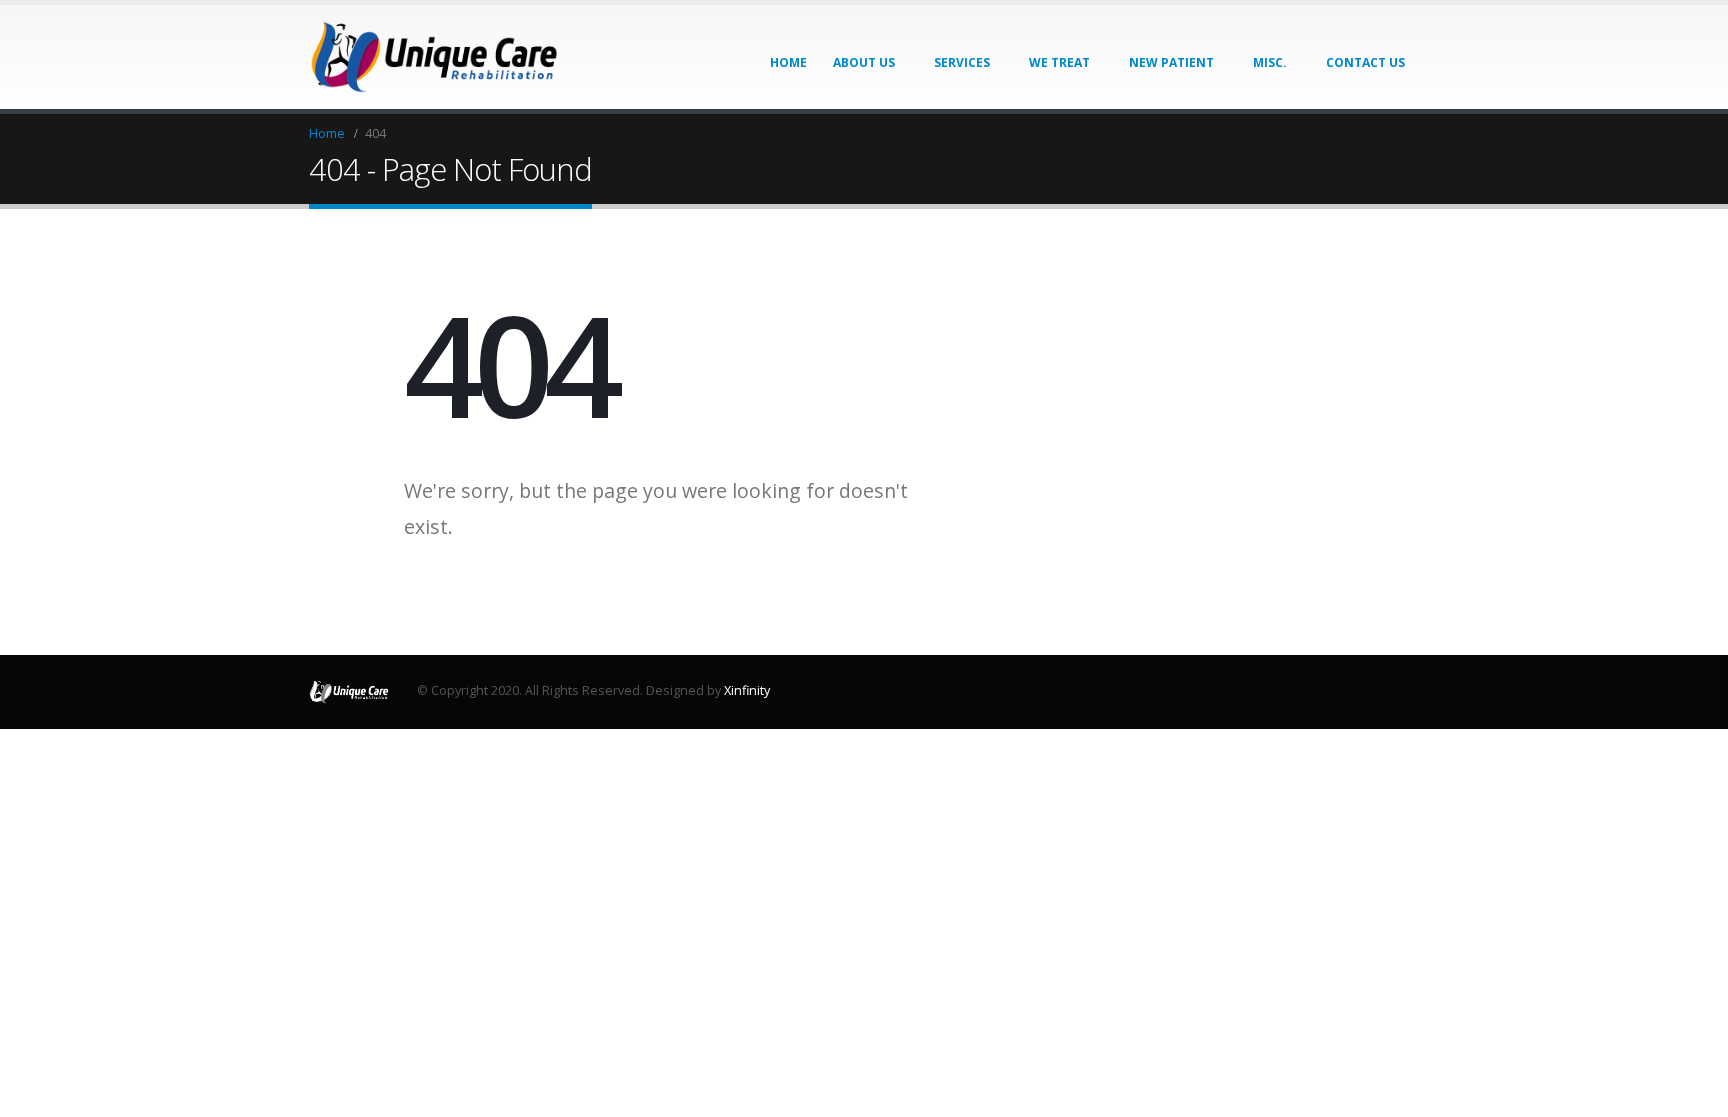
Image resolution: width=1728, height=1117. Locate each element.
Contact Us (1365, 62)
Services (962, 62)
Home (788, 62)
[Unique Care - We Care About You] (434, 57)
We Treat (1059, 62)
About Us (864, 62)
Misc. (1270, 62)
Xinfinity (747, 690)
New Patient (1171, 62)
